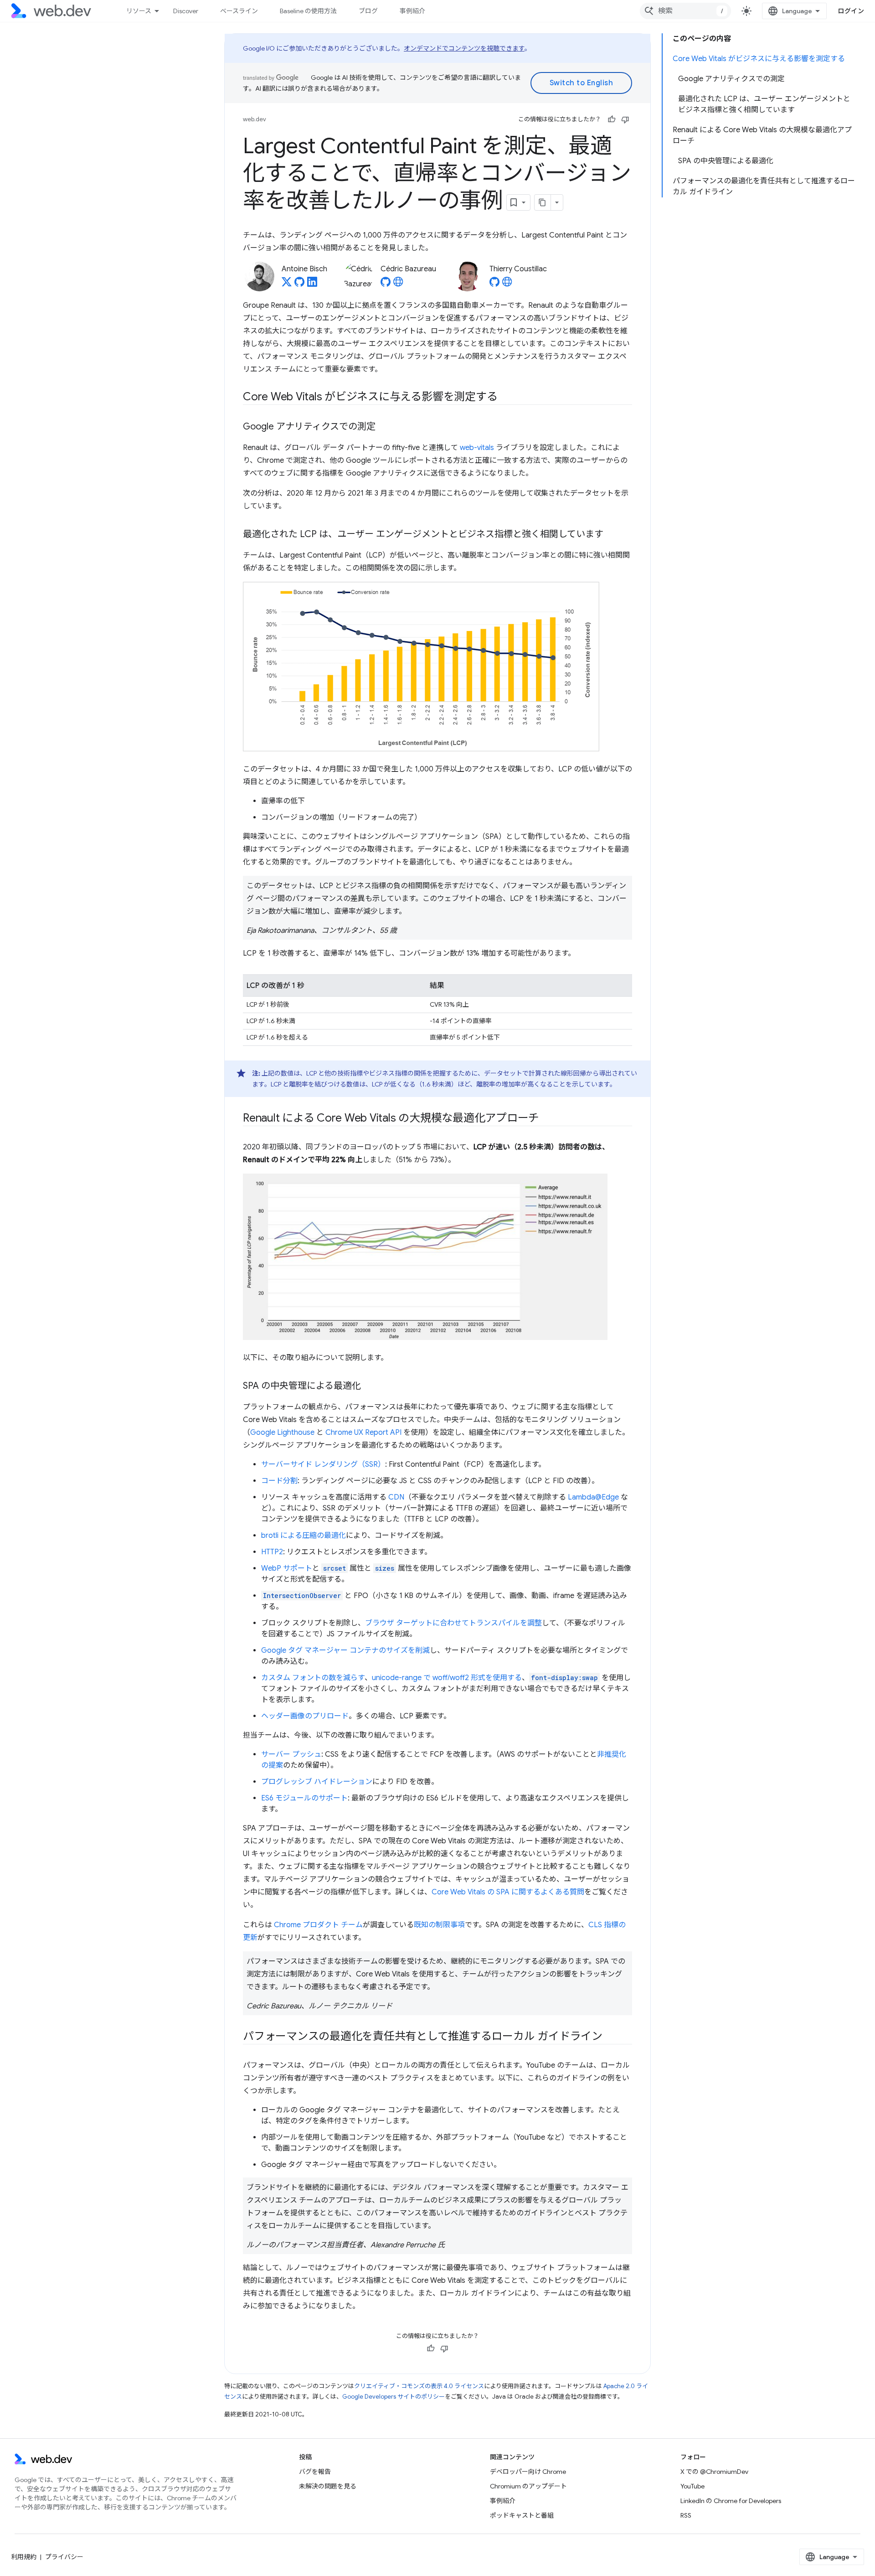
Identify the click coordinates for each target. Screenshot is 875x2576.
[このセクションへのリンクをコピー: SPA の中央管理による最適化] (369, 1386)
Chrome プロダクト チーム (318, 1925)
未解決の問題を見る (328, 2486)
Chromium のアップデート (528, 2486)
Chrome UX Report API (363, 1433)
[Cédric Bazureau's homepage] (398, 284)
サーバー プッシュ (291, 1754)
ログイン (851, 11)
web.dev (255, 119)
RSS (686, 2515)
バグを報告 (315, 2472)
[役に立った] (612, 119)
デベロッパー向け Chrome (528, 2472)
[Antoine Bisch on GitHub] (299, 284)
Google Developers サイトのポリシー (394, 2397)
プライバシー (64, 2557)
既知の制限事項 (439, 1925)
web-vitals (477, 448)
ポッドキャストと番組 (522, 2515)
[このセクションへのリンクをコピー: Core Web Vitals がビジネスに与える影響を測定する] (505, 398)
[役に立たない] (625, 119)
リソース (139, 11)
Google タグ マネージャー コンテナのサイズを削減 (345, 1650)
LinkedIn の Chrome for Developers (731, 2501)
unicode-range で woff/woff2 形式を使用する (447, 1678)
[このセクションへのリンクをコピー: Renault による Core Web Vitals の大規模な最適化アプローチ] (547, 1119)
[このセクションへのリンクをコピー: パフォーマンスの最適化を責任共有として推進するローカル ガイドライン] (611, 2037)
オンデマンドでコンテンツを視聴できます (464, 48)
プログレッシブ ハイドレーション (317, 1782)
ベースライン (239, 11)
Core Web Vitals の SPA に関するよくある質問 (508, 1892)
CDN (396, 1497)
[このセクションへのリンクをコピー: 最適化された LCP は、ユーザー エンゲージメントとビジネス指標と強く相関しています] (612, 535)
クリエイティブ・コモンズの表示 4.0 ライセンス (419, 2386)
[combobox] (685, 11)
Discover (186, 11)
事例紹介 (412, 11)
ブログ (368, 11)
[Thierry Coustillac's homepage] (507, 284)
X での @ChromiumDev (714, 2472)
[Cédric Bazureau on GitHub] (386, 284)
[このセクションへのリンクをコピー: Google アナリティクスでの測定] (384, 427)
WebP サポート (287, 1568)
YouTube (692, 2486)
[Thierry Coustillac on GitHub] (494, 284)
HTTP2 (272, 1552)
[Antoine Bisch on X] (287, 284)
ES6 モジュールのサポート (304, 1798)
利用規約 (24, 2557)
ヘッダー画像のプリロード (305, 1716)
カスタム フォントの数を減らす (313, 1678)
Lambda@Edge (593, 1497)
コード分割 (279, 1481)
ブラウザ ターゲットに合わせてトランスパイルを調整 (453, 1623)
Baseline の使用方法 (308, 11)
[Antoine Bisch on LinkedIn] (312, 284)
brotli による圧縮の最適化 (304, 1536)
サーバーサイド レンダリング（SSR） (323, 1464)
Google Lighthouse (282, 1433)
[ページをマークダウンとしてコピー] (543, 202)
